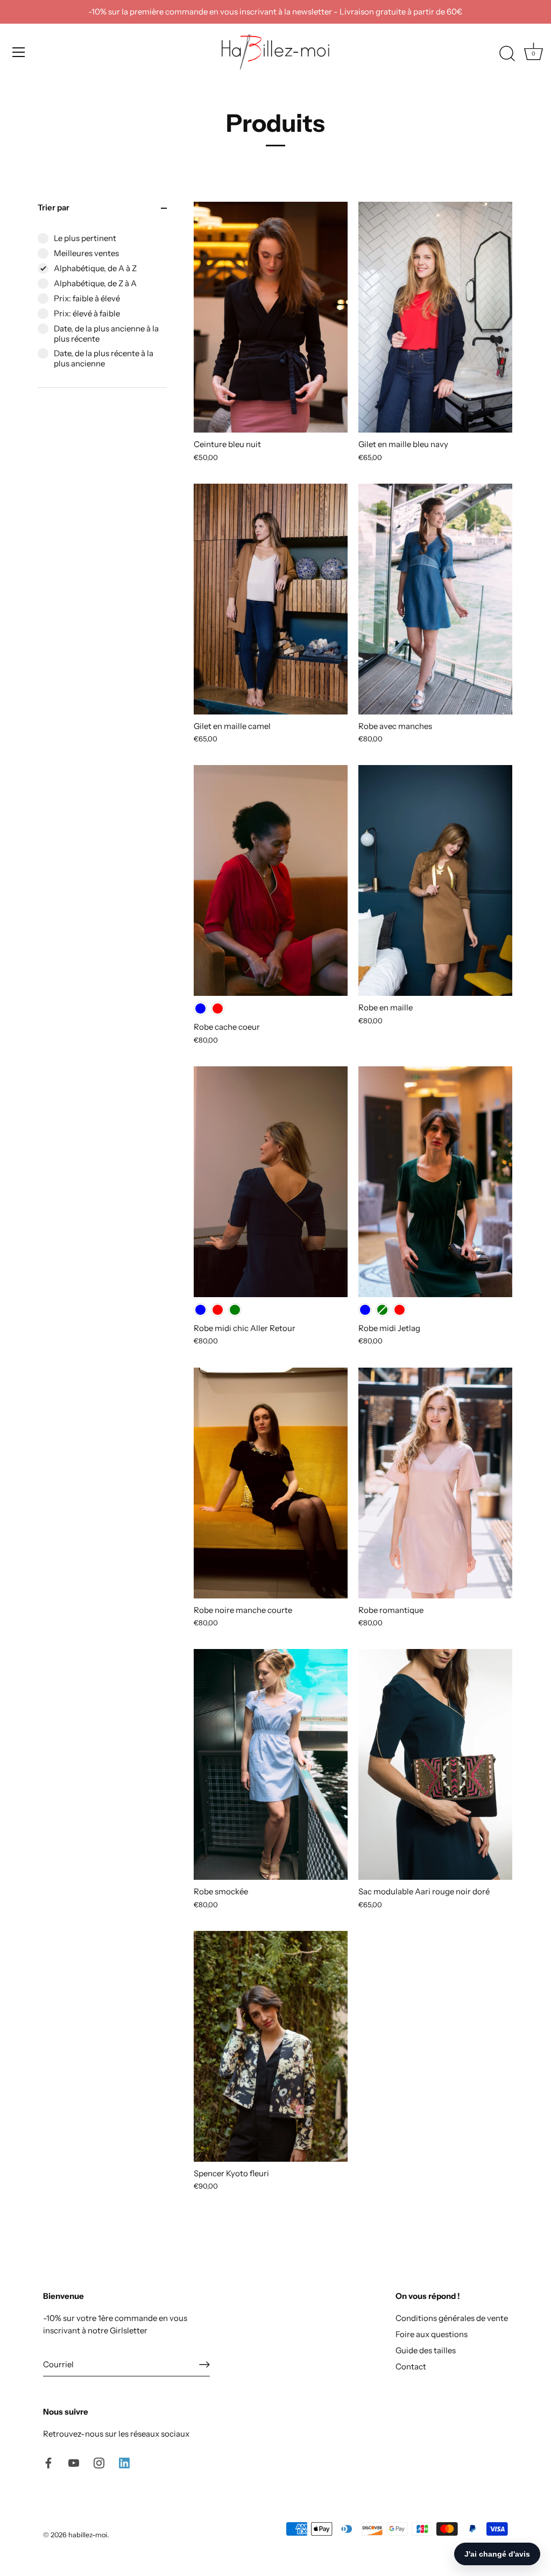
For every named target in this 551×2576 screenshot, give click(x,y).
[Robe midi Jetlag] (435, 1182)
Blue (200, 1009)
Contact (411, 2366)
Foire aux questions (432, 2334)
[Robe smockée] (271, 1764)
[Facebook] (48, 2462)
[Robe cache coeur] (271, 880)
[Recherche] (507, 54)
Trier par (54, 207)
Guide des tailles (426, 2350)
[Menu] (19, 52)
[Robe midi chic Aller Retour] (271, 1182)
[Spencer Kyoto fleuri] (271, 2046)
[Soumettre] (204, 2365)
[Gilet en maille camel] (271, 599)
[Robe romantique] (435, 1483)
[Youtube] (74, 2462)
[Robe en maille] (435, 880)
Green (235, 1310)
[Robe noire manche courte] (271, 1483)
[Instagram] (99, 2462)
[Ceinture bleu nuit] (271, 317)
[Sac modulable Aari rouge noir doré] (435, 1764)
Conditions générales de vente (452, 2318)
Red (218, 1009)
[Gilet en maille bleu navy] (435, 317)
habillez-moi (88, 2535)
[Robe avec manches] (435, 599)
